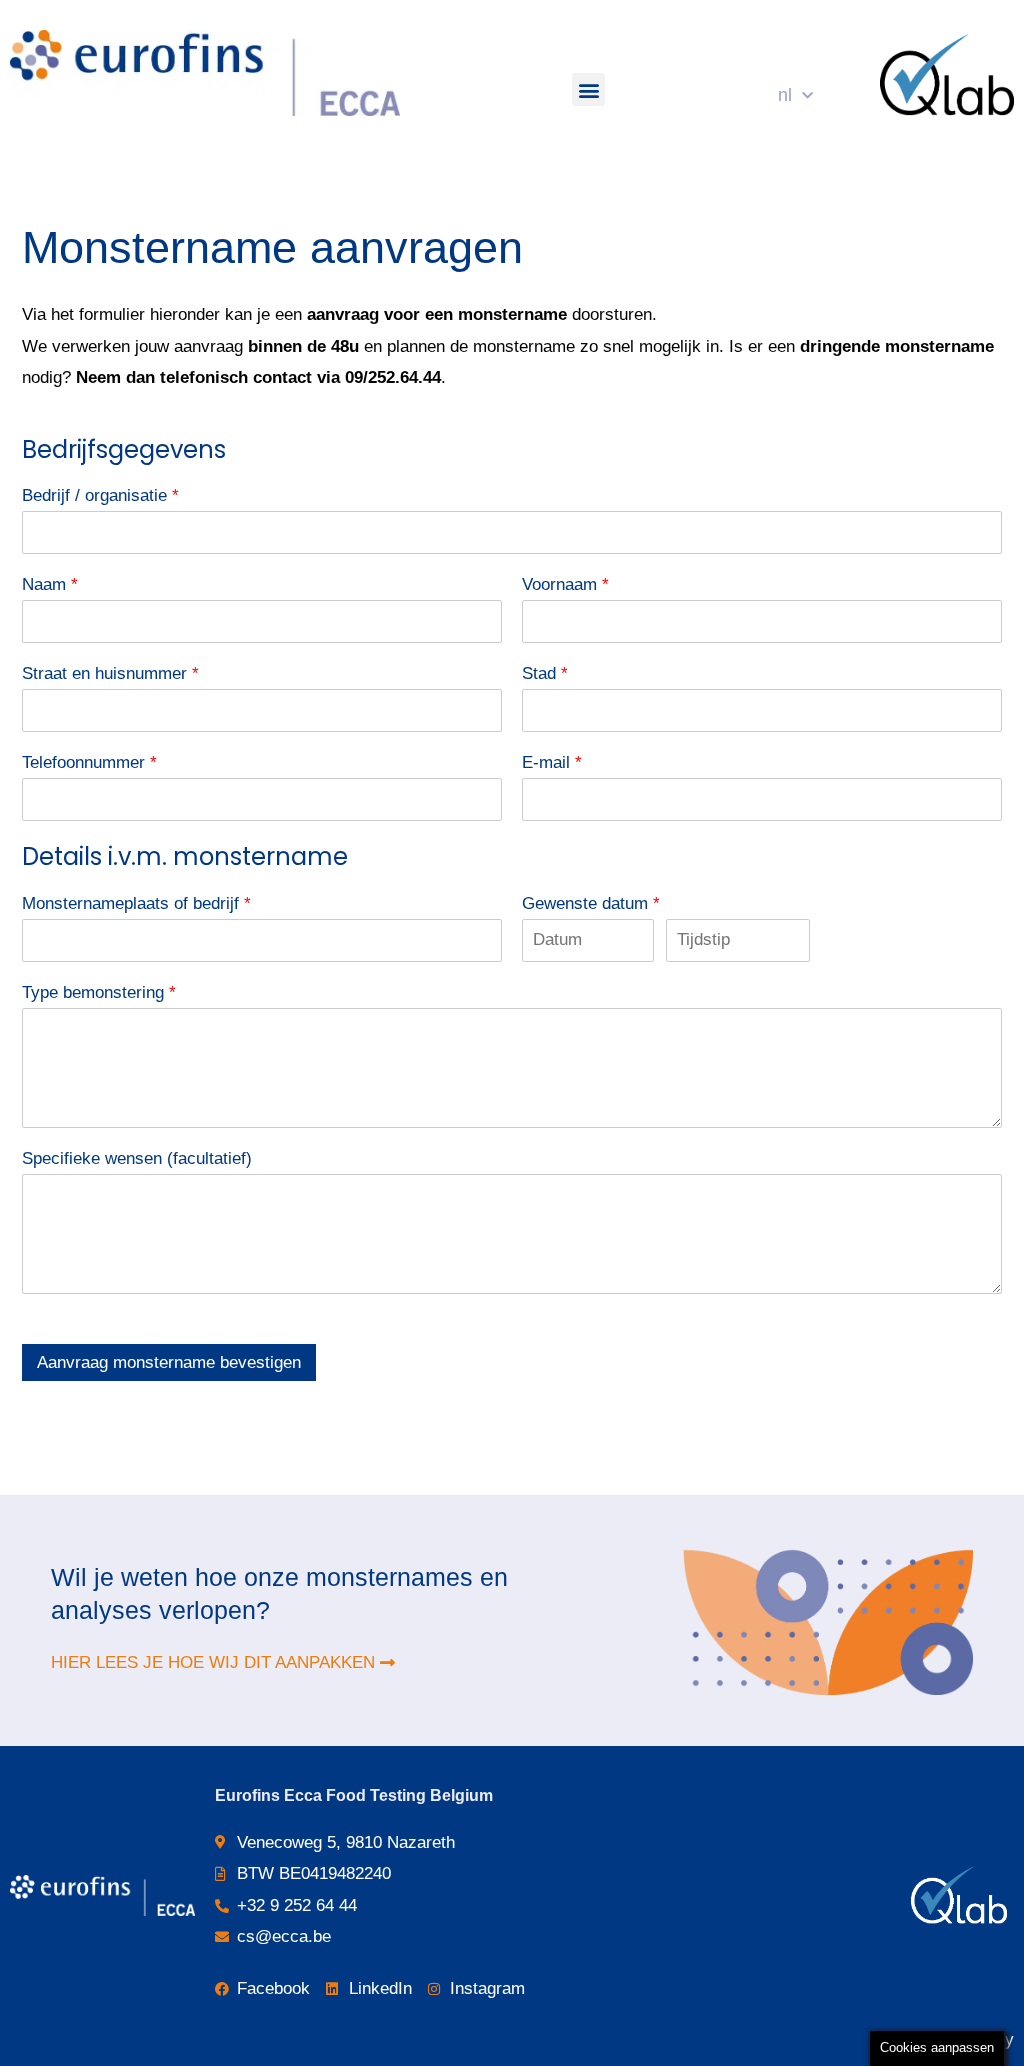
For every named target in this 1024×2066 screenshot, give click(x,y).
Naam (50, 584)
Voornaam (565, 584)
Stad (545, 673)
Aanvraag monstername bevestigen (169, 1362)
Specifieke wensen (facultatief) (137, 1158)
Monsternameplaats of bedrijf (136, 903)
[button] (588, 89)
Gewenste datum (591, 903)
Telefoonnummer (89, 762)
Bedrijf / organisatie (100, 495)
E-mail (552, 762)
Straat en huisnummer (110, 673)
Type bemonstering (99, 992)
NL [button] (785, 95)
